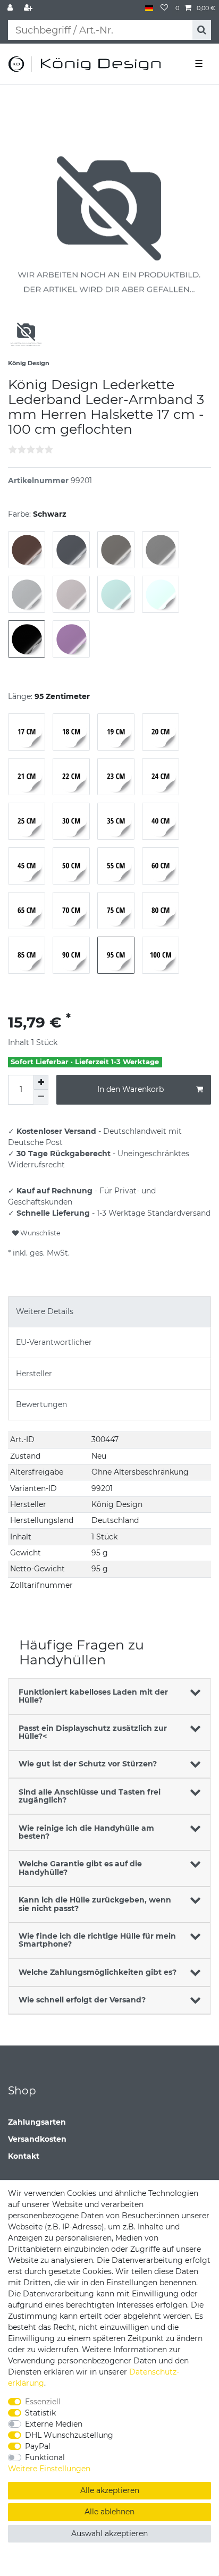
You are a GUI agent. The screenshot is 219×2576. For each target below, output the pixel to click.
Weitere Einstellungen (49, 2469)
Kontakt (24, 2156)
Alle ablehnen (109, 2512)
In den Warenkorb (130, 1089)
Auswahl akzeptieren (109, 2533)
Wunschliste (39, 1233)
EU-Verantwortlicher (54, 1342)
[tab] (109, 1312)
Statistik (40, 2413)
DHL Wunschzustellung (69, 2435)
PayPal (38, 2446)
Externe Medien (54, 2424)
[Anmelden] (11, 8)
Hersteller (34, 1374)
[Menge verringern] (41, 1097)
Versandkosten (37, 2139)
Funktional (45, 2457)
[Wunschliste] (164, 8)
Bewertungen (41, 1404)
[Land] (149, 8)
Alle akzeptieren (110, 2490)
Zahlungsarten (37, 2122)
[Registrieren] (29, 8)
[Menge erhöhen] (41, 1082)
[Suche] (202, 30)
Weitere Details (45, 1311)
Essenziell (43, 2402)
